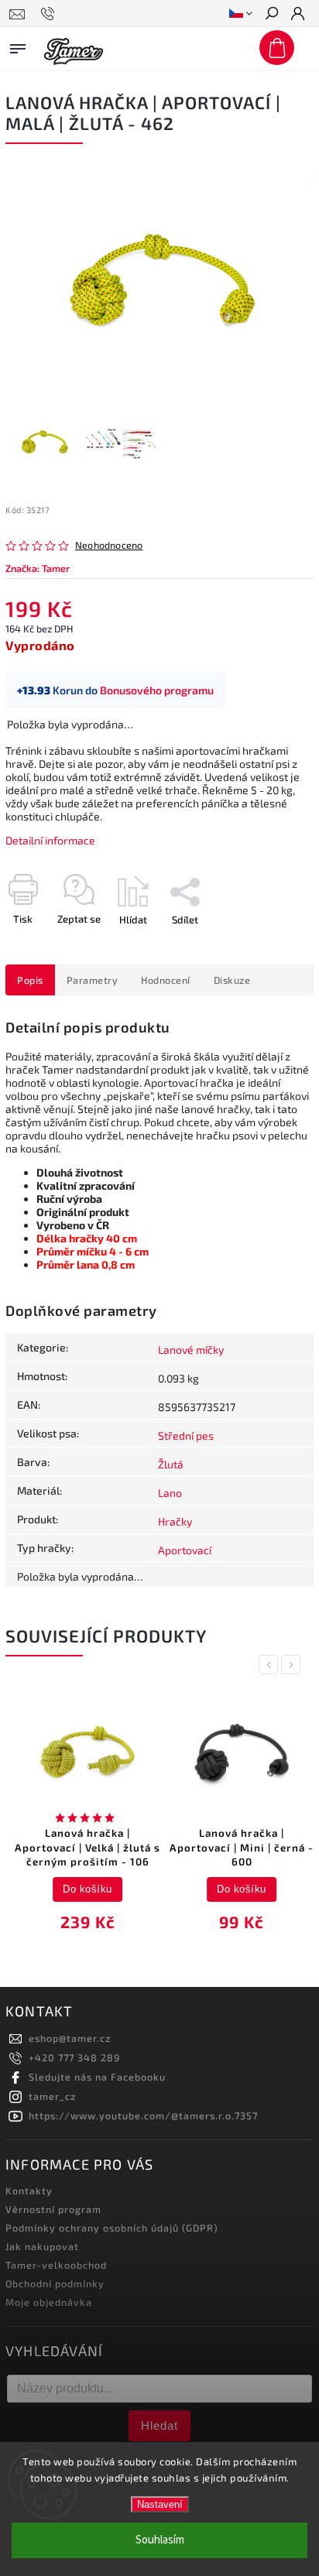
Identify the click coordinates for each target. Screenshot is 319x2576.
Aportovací (185, 1550)
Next (293, 1665)
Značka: (38, 568)
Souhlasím (160, 2540)
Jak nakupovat (42, 2246)
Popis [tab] (30, 980)
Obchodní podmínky (55, 2283)
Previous (271, 1665)
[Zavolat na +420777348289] (50, 14)
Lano (170, 1493)
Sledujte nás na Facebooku (97, 2077)
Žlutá (171, 1464)
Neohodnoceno (109, 545)
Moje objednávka (49, 2302)
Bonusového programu (157, 690)
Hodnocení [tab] (166, 980)
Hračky (175, 1521)
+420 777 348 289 (74, 2057)
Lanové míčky (191, 1350)
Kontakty (29, 2191)
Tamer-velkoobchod (56, 2265)
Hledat (159, 2425)
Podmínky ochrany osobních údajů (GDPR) (112, 2228)
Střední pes (186, 1435)
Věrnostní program (53, 2209)
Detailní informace (50, 840)
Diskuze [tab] (232, 980)
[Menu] (18, 46)
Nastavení (160, 2504)
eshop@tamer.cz (70, 2038)
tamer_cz (52, 2096)
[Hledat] (271, 15)
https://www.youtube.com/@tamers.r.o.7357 (143, 2115)
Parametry (93, 980)
